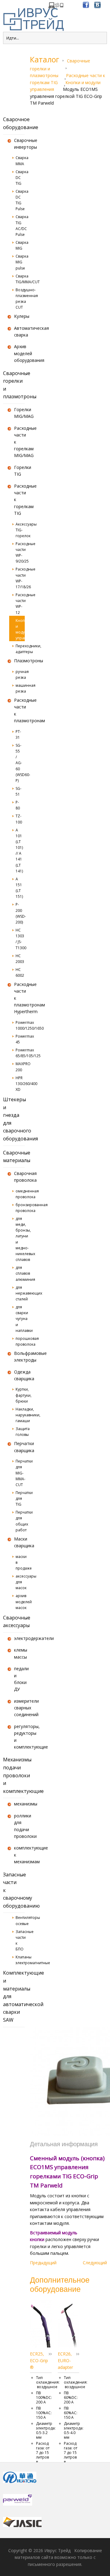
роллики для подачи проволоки (19, 1826)
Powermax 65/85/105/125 (20, 1053)
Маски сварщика (19, 1542)
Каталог (45, 59)
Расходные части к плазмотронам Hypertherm (19, 998)
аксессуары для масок (20, 1582)
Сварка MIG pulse (20, 262)
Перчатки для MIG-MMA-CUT (20, 1473)
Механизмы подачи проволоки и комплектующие (14, 1775)
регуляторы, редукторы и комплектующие (19, 1737)
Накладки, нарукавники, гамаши (20, 1415)
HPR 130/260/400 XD (20, 1084)
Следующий (95, 2263)
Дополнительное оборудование (60, 2284)
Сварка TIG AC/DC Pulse (20, 226)
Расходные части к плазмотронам (19, 710)
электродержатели (19, 1638)
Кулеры (19, 316)
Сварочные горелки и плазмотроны (14, 385)
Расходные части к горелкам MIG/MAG (19, 442)
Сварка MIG (20, 245)
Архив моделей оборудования (19, 353)
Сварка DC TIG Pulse (20, 200)
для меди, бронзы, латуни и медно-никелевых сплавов (20, 1239)
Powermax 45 (20, 1039)
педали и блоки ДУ (19, 1679)
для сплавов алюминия (20, 1273)
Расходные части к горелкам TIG (19, 500)
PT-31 (18, 734)
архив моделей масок (20, 1602)
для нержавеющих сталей (20, 1293)
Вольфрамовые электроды (19, 1357)
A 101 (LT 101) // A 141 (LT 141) (19, 851)
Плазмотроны (19, 661)
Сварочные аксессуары (14, 1622)
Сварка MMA (20, 161)
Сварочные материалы (14, 1157)
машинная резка (20, 688)
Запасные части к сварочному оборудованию (14, 1890)
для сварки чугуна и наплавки (20, 1319)
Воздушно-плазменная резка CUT (20, 299)
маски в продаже (20, 1562)
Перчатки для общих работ (20, 1521)
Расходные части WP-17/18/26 (20, 578)
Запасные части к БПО (20, 1940)
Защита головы (20, 1432)
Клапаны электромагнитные (20, 1960)
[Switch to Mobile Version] (56, 7)
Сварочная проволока (19, 1177)
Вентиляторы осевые (20, 1920)
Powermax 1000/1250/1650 (20, 1025)
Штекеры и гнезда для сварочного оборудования (14, 1119)
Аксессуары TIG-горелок (20, 530)
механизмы (19, 1804)
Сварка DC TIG (20, 178)
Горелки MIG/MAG (19, 413)
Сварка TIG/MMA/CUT (20, 279)
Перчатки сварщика (19, 1447)
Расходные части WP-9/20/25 (20, 553)
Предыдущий (43, 2263)
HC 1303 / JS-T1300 (20, 939)
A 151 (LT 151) (19, 888)
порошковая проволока (20, 1341)
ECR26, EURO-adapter (65, 2361)
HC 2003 (20, 959)
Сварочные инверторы (19, 144)
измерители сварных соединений (19, 1708)
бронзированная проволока (20, 1208)
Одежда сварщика (19, 1375)
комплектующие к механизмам (19, 1855)
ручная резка (20, 675)
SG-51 (18, 791)
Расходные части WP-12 (20, 604)
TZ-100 (19, 819)
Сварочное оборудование (14, 123)
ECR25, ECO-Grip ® (39, 2361)
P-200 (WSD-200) (20, 913)
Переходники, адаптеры (20, 649)
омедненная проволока (20, 1194)
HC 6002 (20, 972)
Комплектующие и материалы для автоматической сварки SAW (14, 1996)
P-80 (18, 805)
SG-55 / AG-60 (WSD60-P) (20, 763)
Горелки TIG (19, 471)
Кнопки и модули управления (65, 86)
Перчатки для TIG (20, 1498)
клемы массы (19, 1653)
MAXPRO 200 (20, 1067)
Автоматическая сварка (19, 331)
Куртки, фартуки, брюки (20, 1395)
